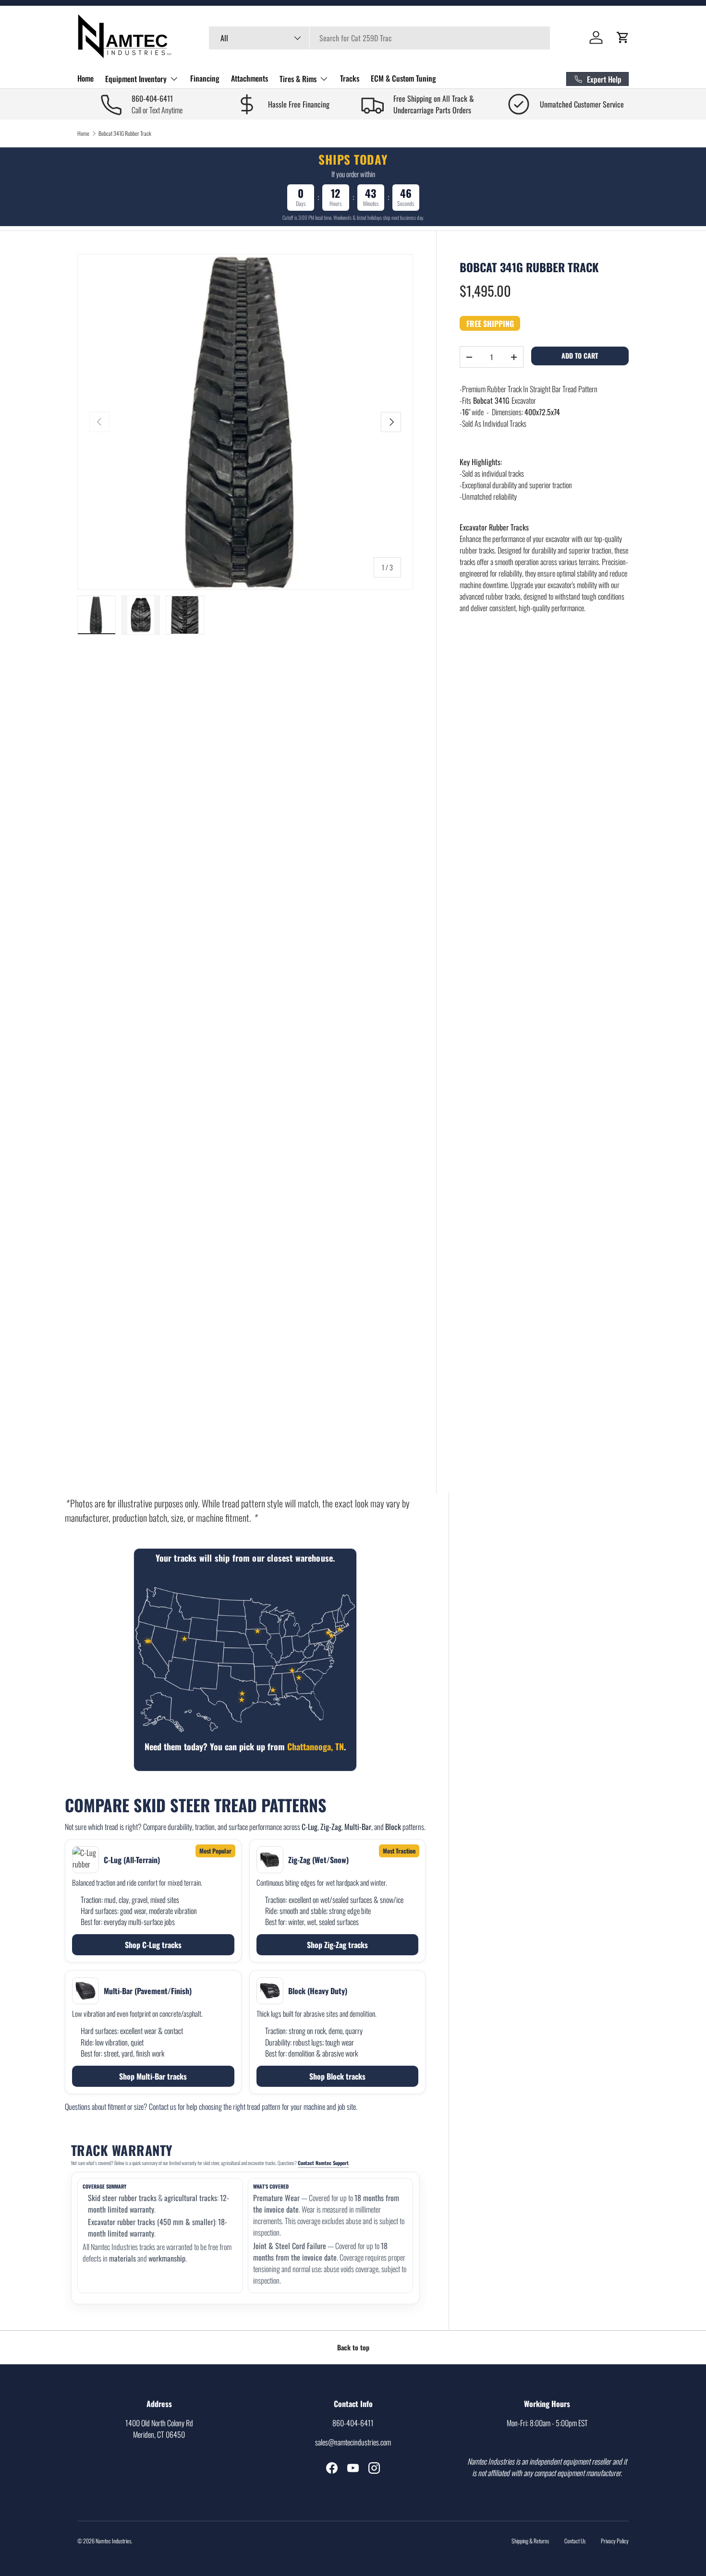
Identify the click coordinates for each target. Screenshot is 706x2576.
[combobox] (379, 38)
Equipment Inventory (136, 79)
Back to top (353, 2347)
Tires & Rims (298, 79)
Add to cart (580, 355)
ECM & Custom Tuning (403, 78)
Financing (205, 78)
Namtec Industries (113, 2541)
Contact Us (575, 2541)
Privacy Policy (615, 2541)
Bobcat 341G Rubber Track (125, 133)
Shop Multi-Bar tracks (153, 2076)
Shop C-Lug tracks (153, 1945)
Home (85, 78)
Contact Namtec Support (323, 2163)
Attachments (250, 78)
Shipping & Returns (530, 2541)
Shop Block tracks (337, 2076)
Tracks (350, 78)
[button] (623, 37)
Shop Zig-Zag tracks (337, 1945)
